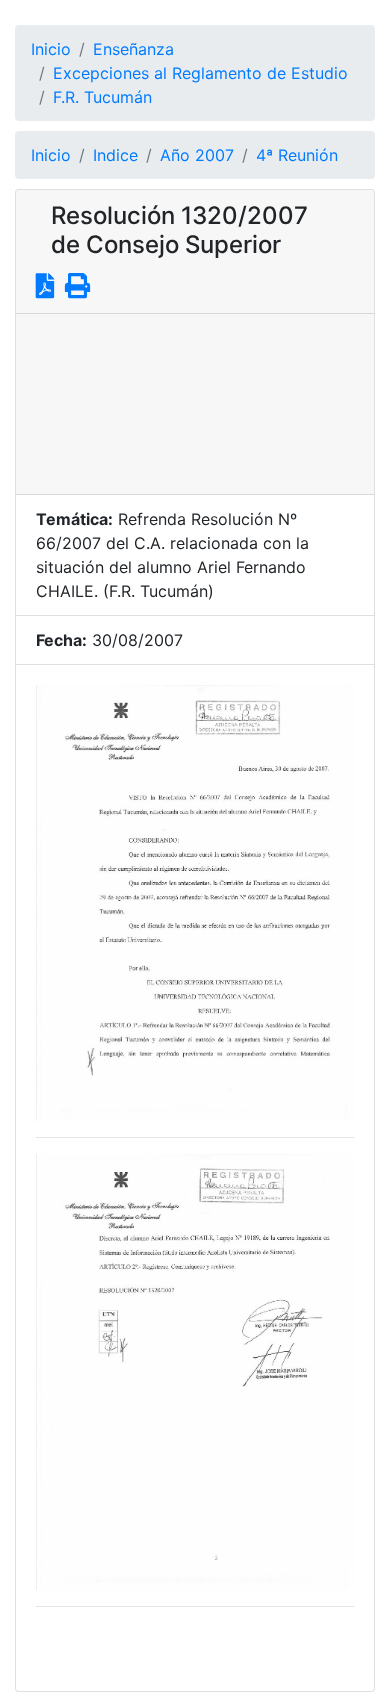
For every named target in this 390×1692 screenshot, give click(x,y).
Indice (115, 155)
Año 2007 (197, 155)
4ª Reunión (297, 155)
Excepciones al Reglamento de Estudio (200, 73)
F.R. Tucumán (102, 97)
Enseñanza (133, 49)
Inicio (51, 49)
